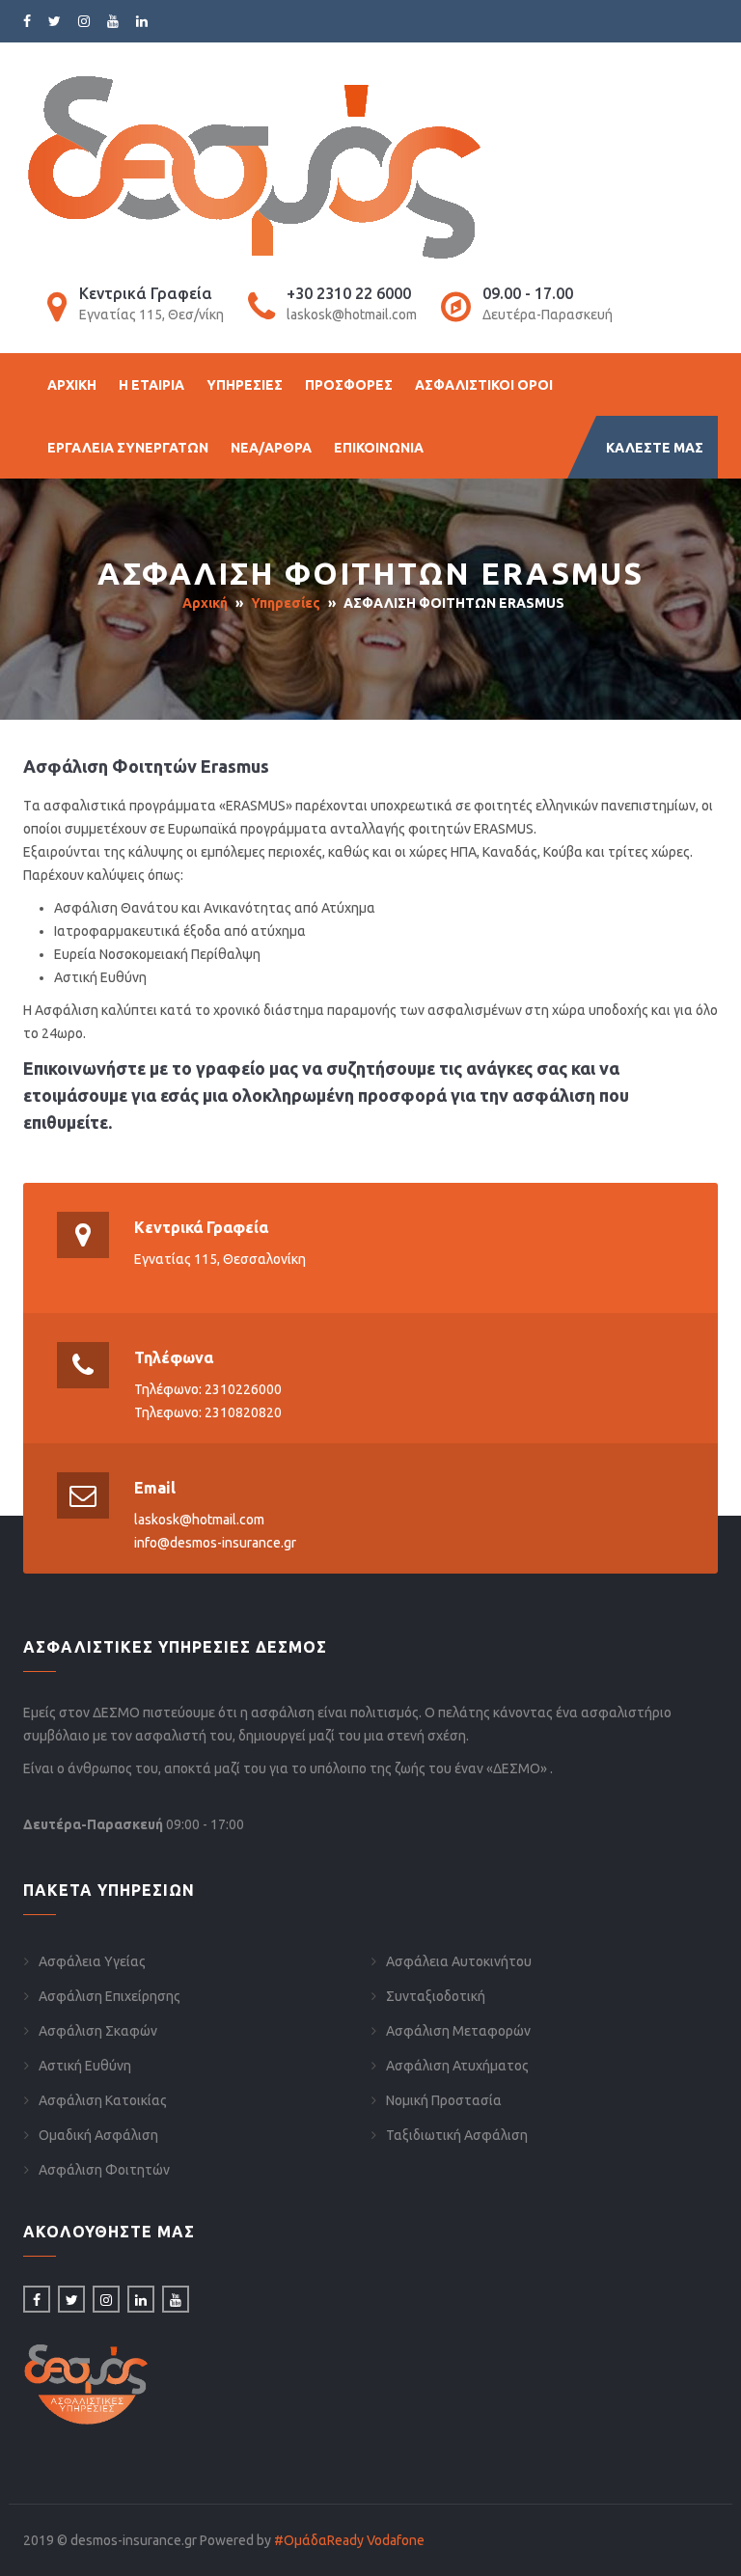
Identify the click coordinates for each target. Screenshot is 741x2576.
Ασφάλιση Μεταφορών (458, 2031)
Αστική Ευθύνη (85, 2066)
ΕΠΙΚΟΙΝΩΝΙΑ (379, 448)
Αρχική (205, 603)
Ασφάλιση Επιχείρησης (110, 1996)
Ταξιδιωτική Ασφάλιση (457, 2135)
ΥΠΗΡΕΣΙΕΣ (245, 385)
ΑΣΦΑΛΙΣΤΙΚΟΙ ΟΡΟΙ (484, 385)
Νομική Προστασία (444, 2100)
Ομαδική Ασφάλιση (98, 2135)
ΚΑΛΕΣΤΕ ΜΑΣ (655, 448)
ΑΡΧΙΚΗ (72, 385)
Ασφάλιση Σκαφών (98, 2031)
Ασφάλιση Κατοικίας (103, 2100)
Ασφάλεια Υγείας (92, 1961)
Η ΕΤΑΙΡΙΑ (151, 385)
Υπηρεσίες (286, 603)
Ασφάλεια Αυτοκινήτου (459, 1961)
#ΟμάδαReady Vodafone (349, 2540)
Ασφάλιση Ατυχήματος (457, 2066)
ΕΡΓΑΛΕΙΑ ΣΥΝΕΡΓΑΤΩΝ (128, 448)
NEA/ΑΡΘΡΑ (271, 448)
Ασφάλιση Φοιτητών (104, 2170)
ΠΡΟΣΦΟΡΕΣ (349, 385)
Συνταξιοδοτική (436, 1996)
